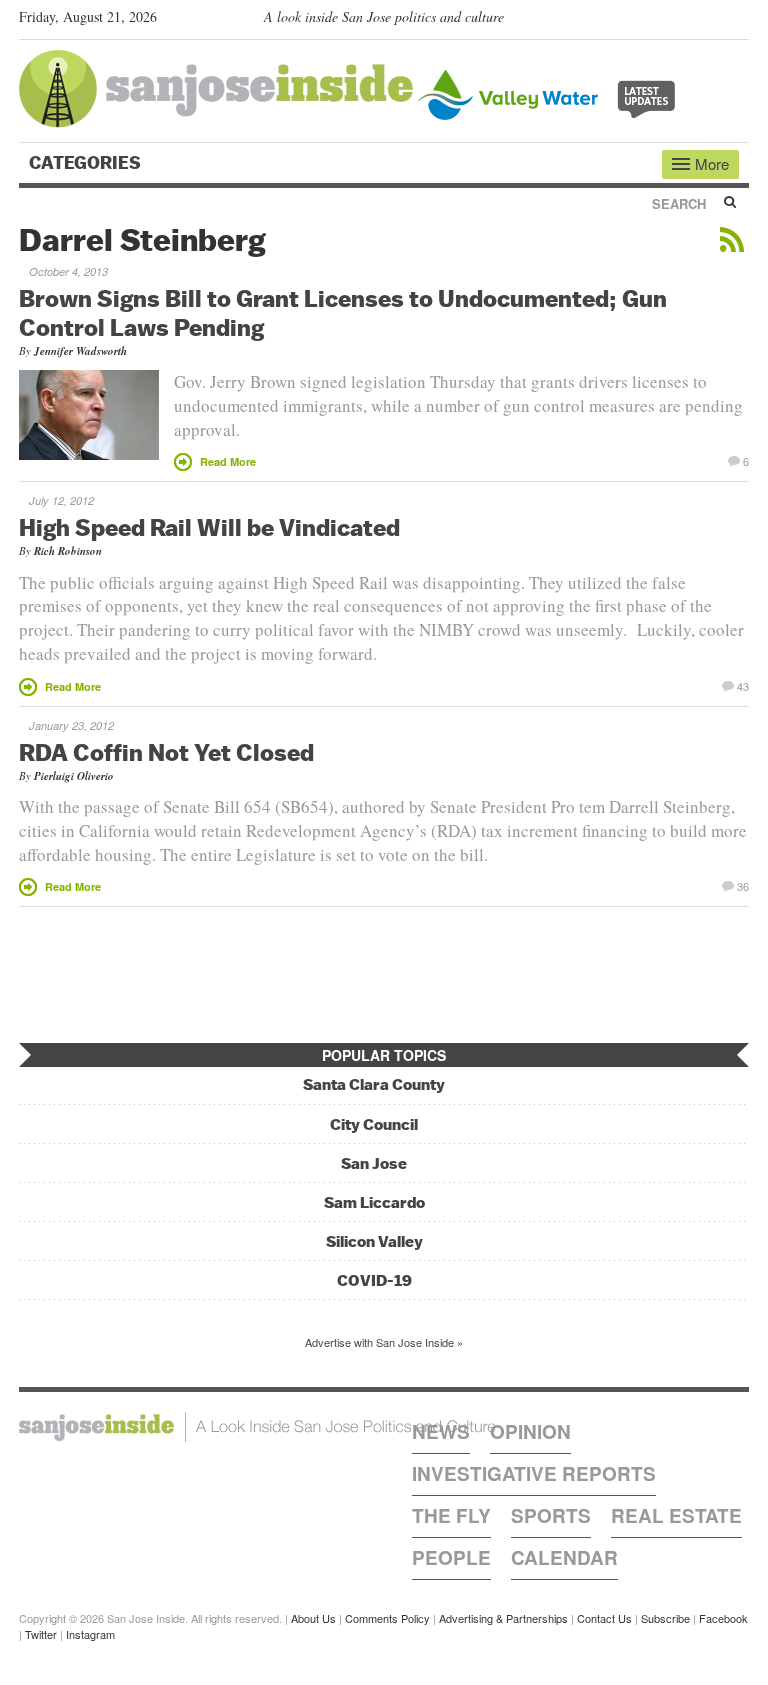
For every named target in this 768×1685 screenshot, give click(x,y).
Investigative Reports (534, 1473)
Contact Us (604, 1618)
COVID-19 (374, 1280)
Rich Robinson (68, 551)
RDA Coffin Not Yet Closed (166, 752)
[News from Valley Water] (550, 92)
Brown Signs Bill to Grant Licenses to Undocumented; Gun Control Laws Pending (343, 312)
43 (743, 685)
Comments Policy (387, 1618)
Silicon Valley (374, 1241)
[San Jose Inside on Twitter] (681, 21)
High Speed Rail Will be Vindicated (209, 527)
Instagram (90, 1634)
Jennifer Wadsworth (80, 351)
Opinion (530, 1431)
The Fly (451, 1515)
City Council (374, 1124)
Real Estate (676, 1515)
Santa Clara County (374, 1084)
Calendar (564, 1557)
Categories (87, 163)
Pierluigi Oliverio (74, 776)
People (451, 1557)
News (441, 1431)
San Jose (374, 1163)
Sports (551, 1515)
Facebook (723, 1618)
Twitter (41, 1634)
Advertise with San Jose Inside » (384, 1342)
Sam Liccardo (374, 1202)
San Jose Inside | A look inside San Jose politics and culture (257, 1427)
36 (743, 885)
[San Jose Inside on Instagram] (738, 21)
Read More (228, 461)
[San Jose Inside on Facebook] (709, 21)
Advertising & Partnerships (503, 1618)
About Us (313, 1618)
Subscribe (665, 1618)
